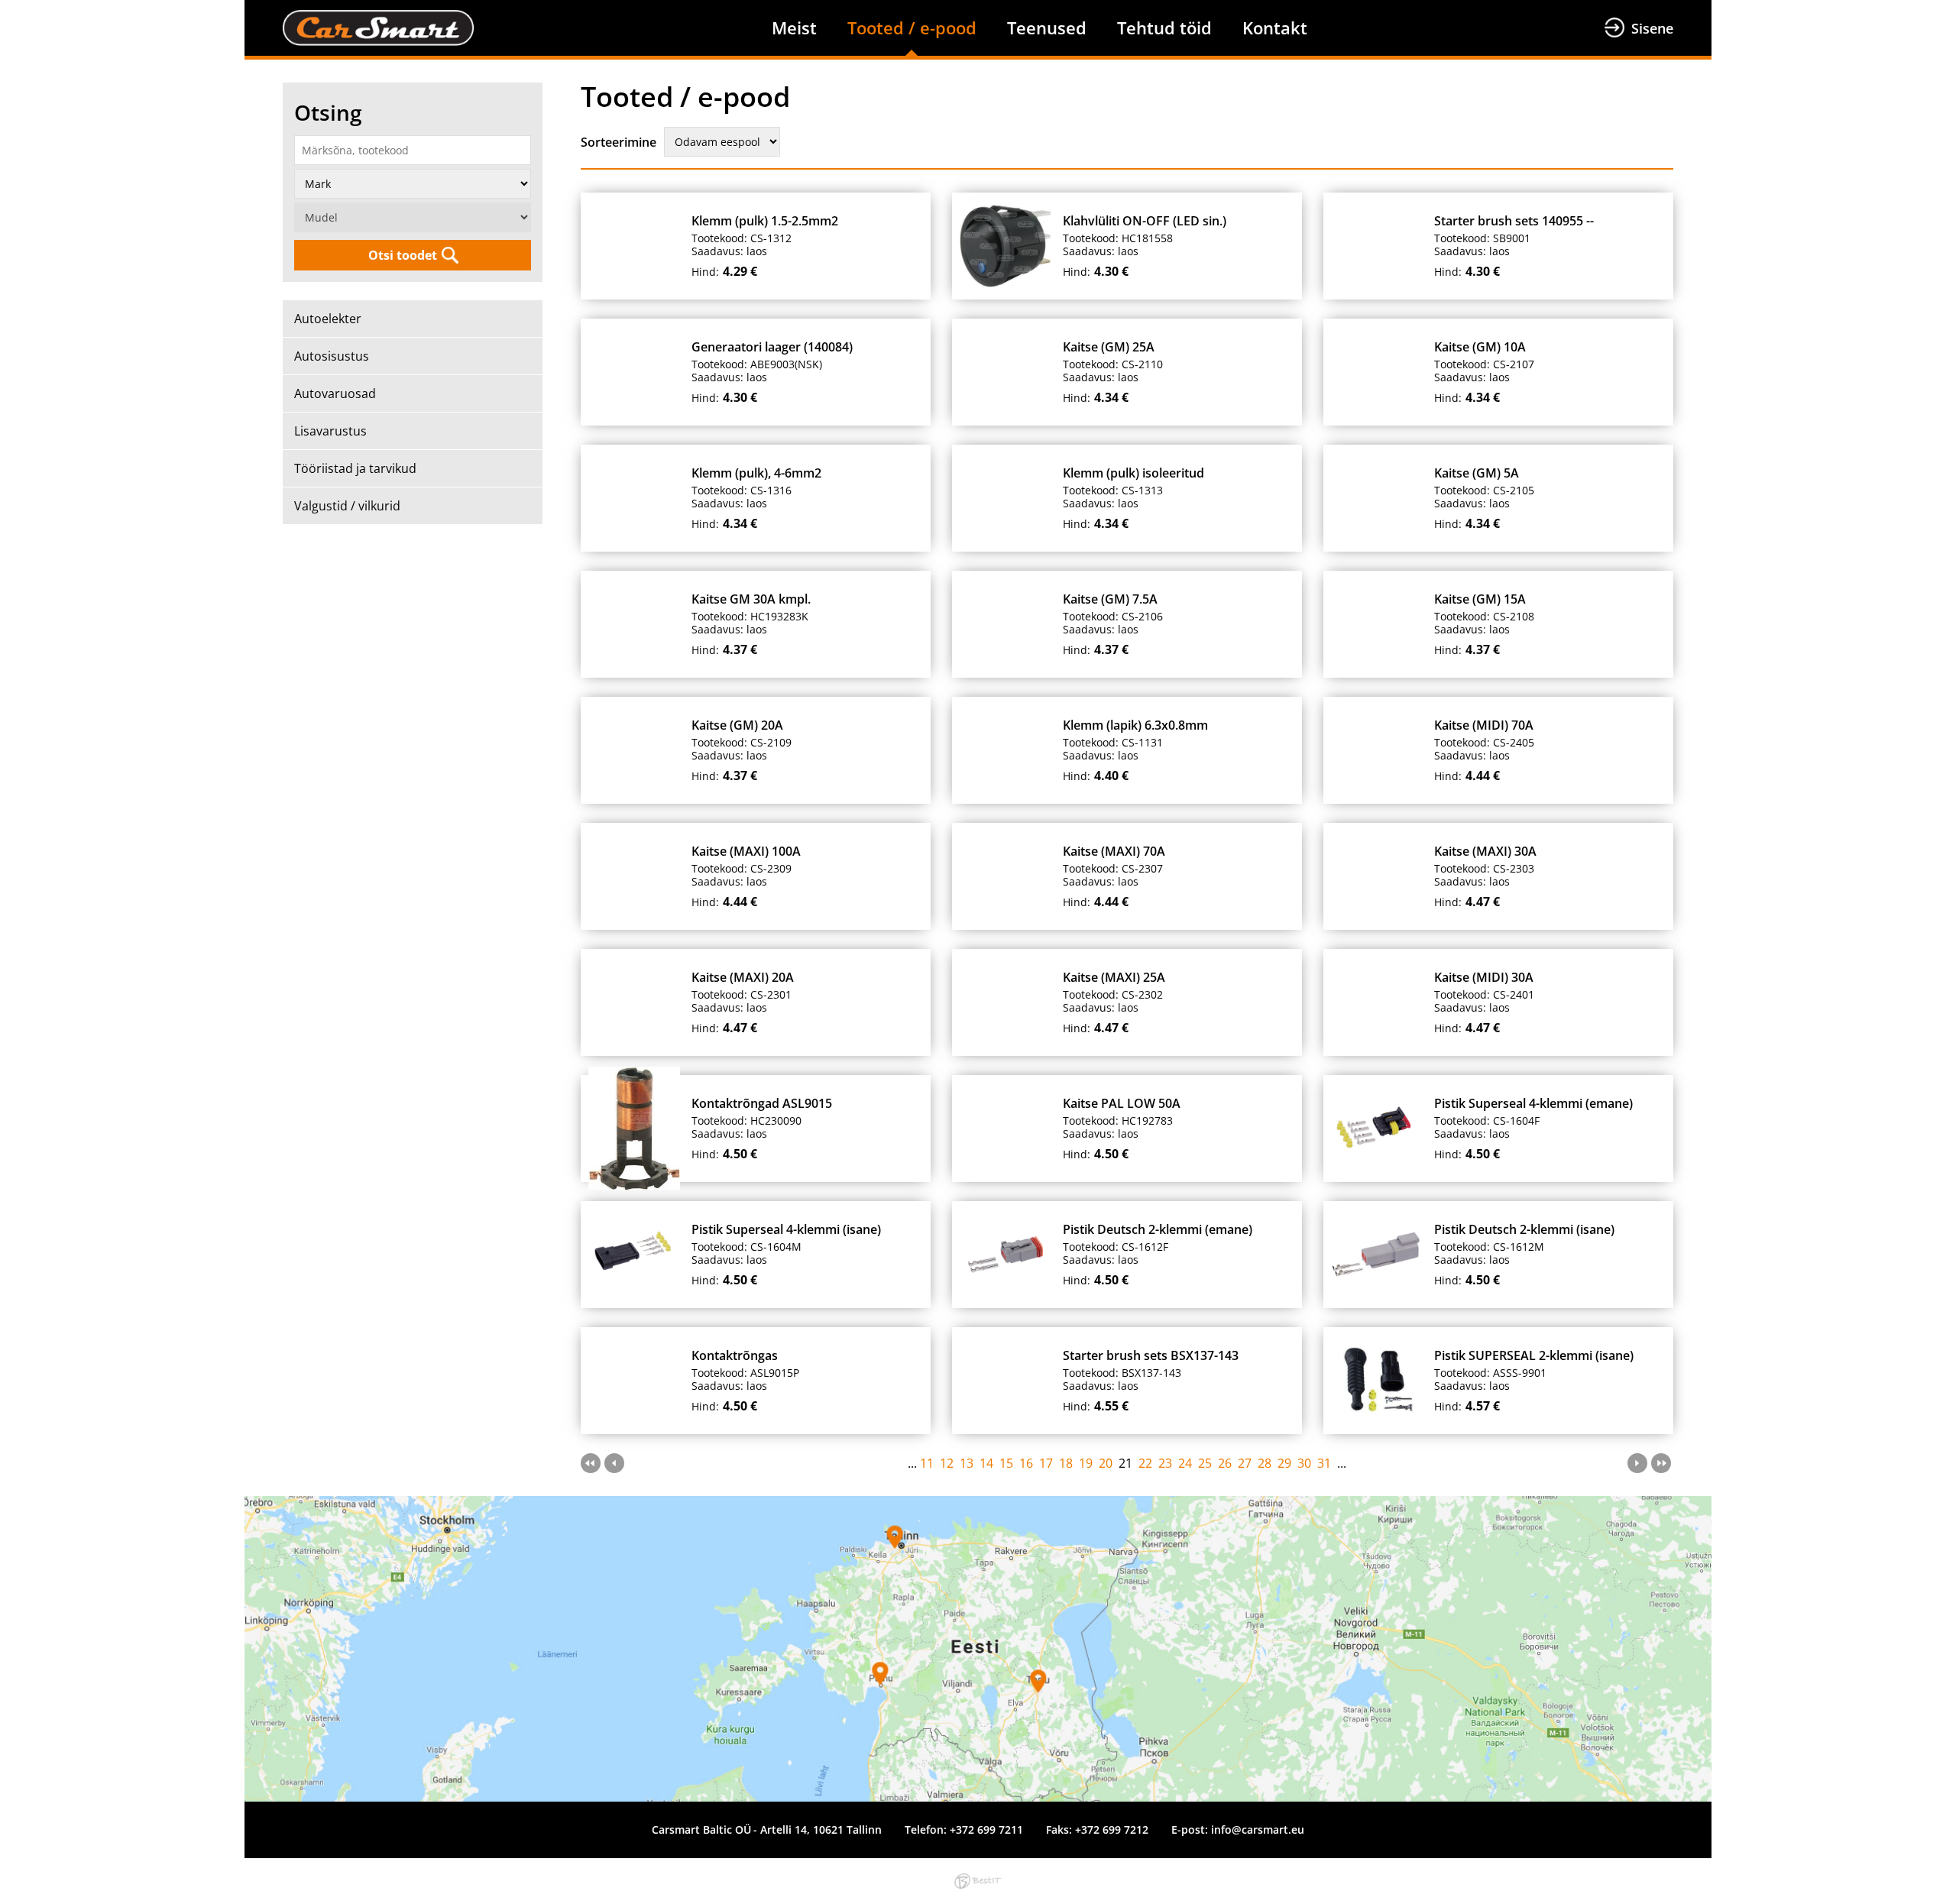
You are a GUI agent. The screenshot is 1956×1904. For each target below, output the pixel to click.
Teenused (1047, 28)
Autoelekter (328, 319)
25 (1205, 1463)
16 (1026, 1463)
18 (1066, 1463)
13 (967, 1463)
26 (1225, 1463)
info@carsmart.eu (1258, 1830)
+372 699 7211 (986, 1830)
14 (986, 1463)
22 (1145, 1463)
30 (1304, 1463)
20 (1106, 1463)
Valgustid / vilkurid (347, 506)
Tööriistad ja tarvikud (355, 468)
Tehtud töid (1164, 28)
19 (1086, 1463)
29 (1284, 1463)
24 (1185, 1463)
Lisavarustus (330, 431)
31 (1324, 1463)
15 (1006, 1463)
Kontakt (1275, 28)
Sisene (1652, 28)
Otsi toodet (403, 255)
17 (1046, 1463)
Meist (794, 28)
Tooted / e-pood (912, 28)
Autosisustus (332, 356)
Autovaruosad (335, 393)
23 (1165, 1463)
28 (1265, 1463)
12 (947, 1463)
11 (927, 1463)
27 (1245, 1463)
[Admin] (5, 9)
